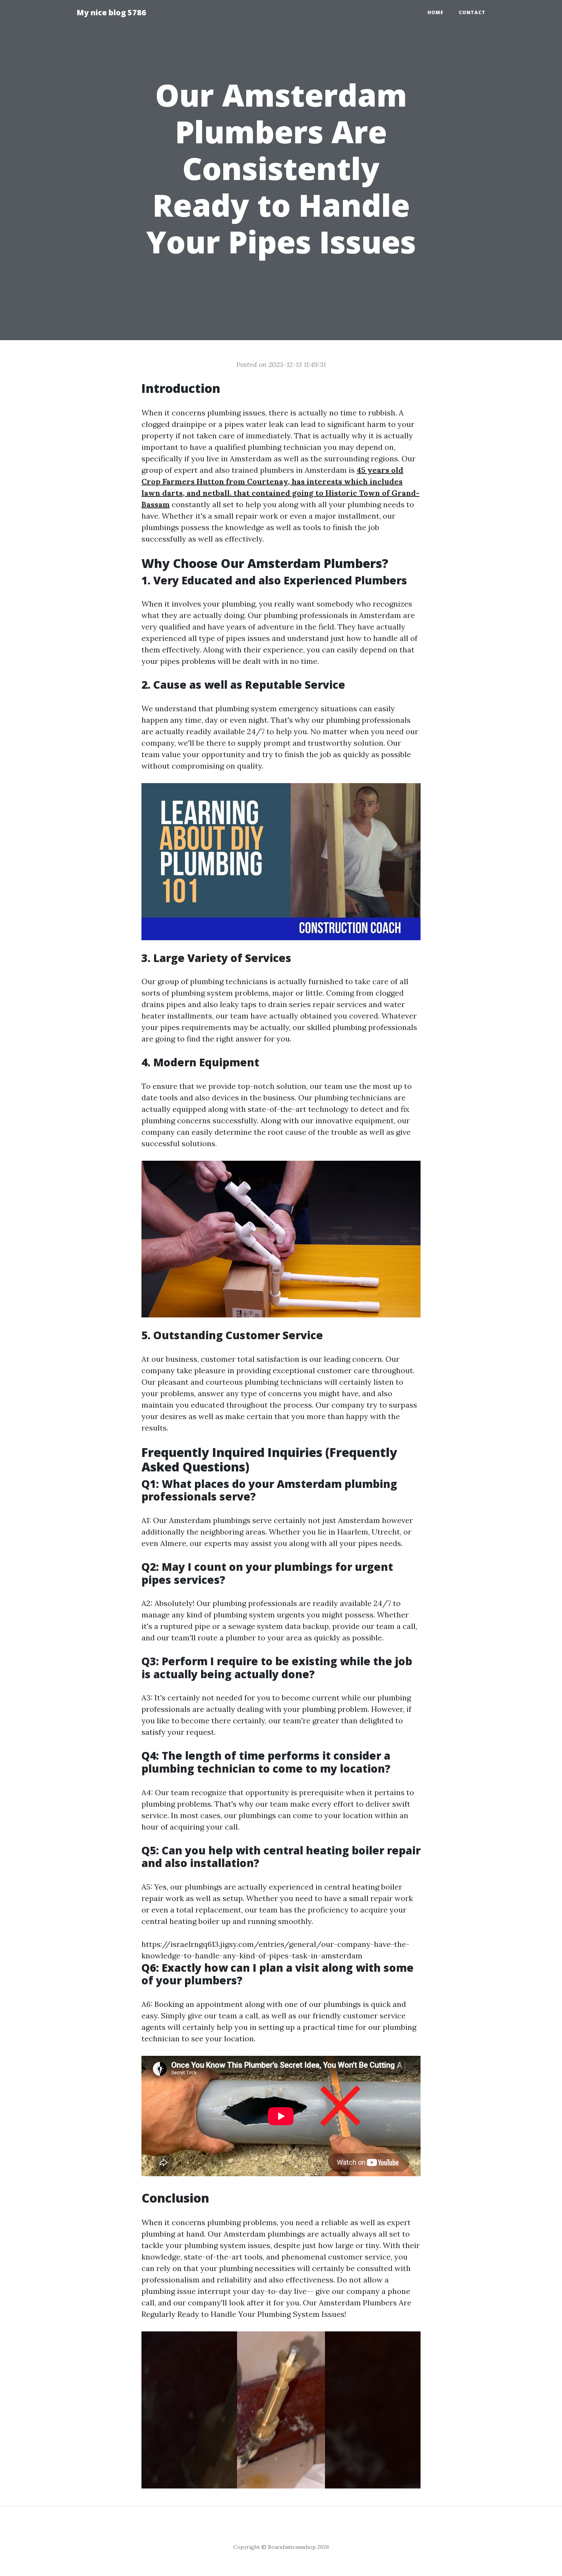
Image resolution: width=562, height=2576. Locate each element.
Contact (472, 12)
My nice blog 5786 (111, 12)
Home (435, 12)
